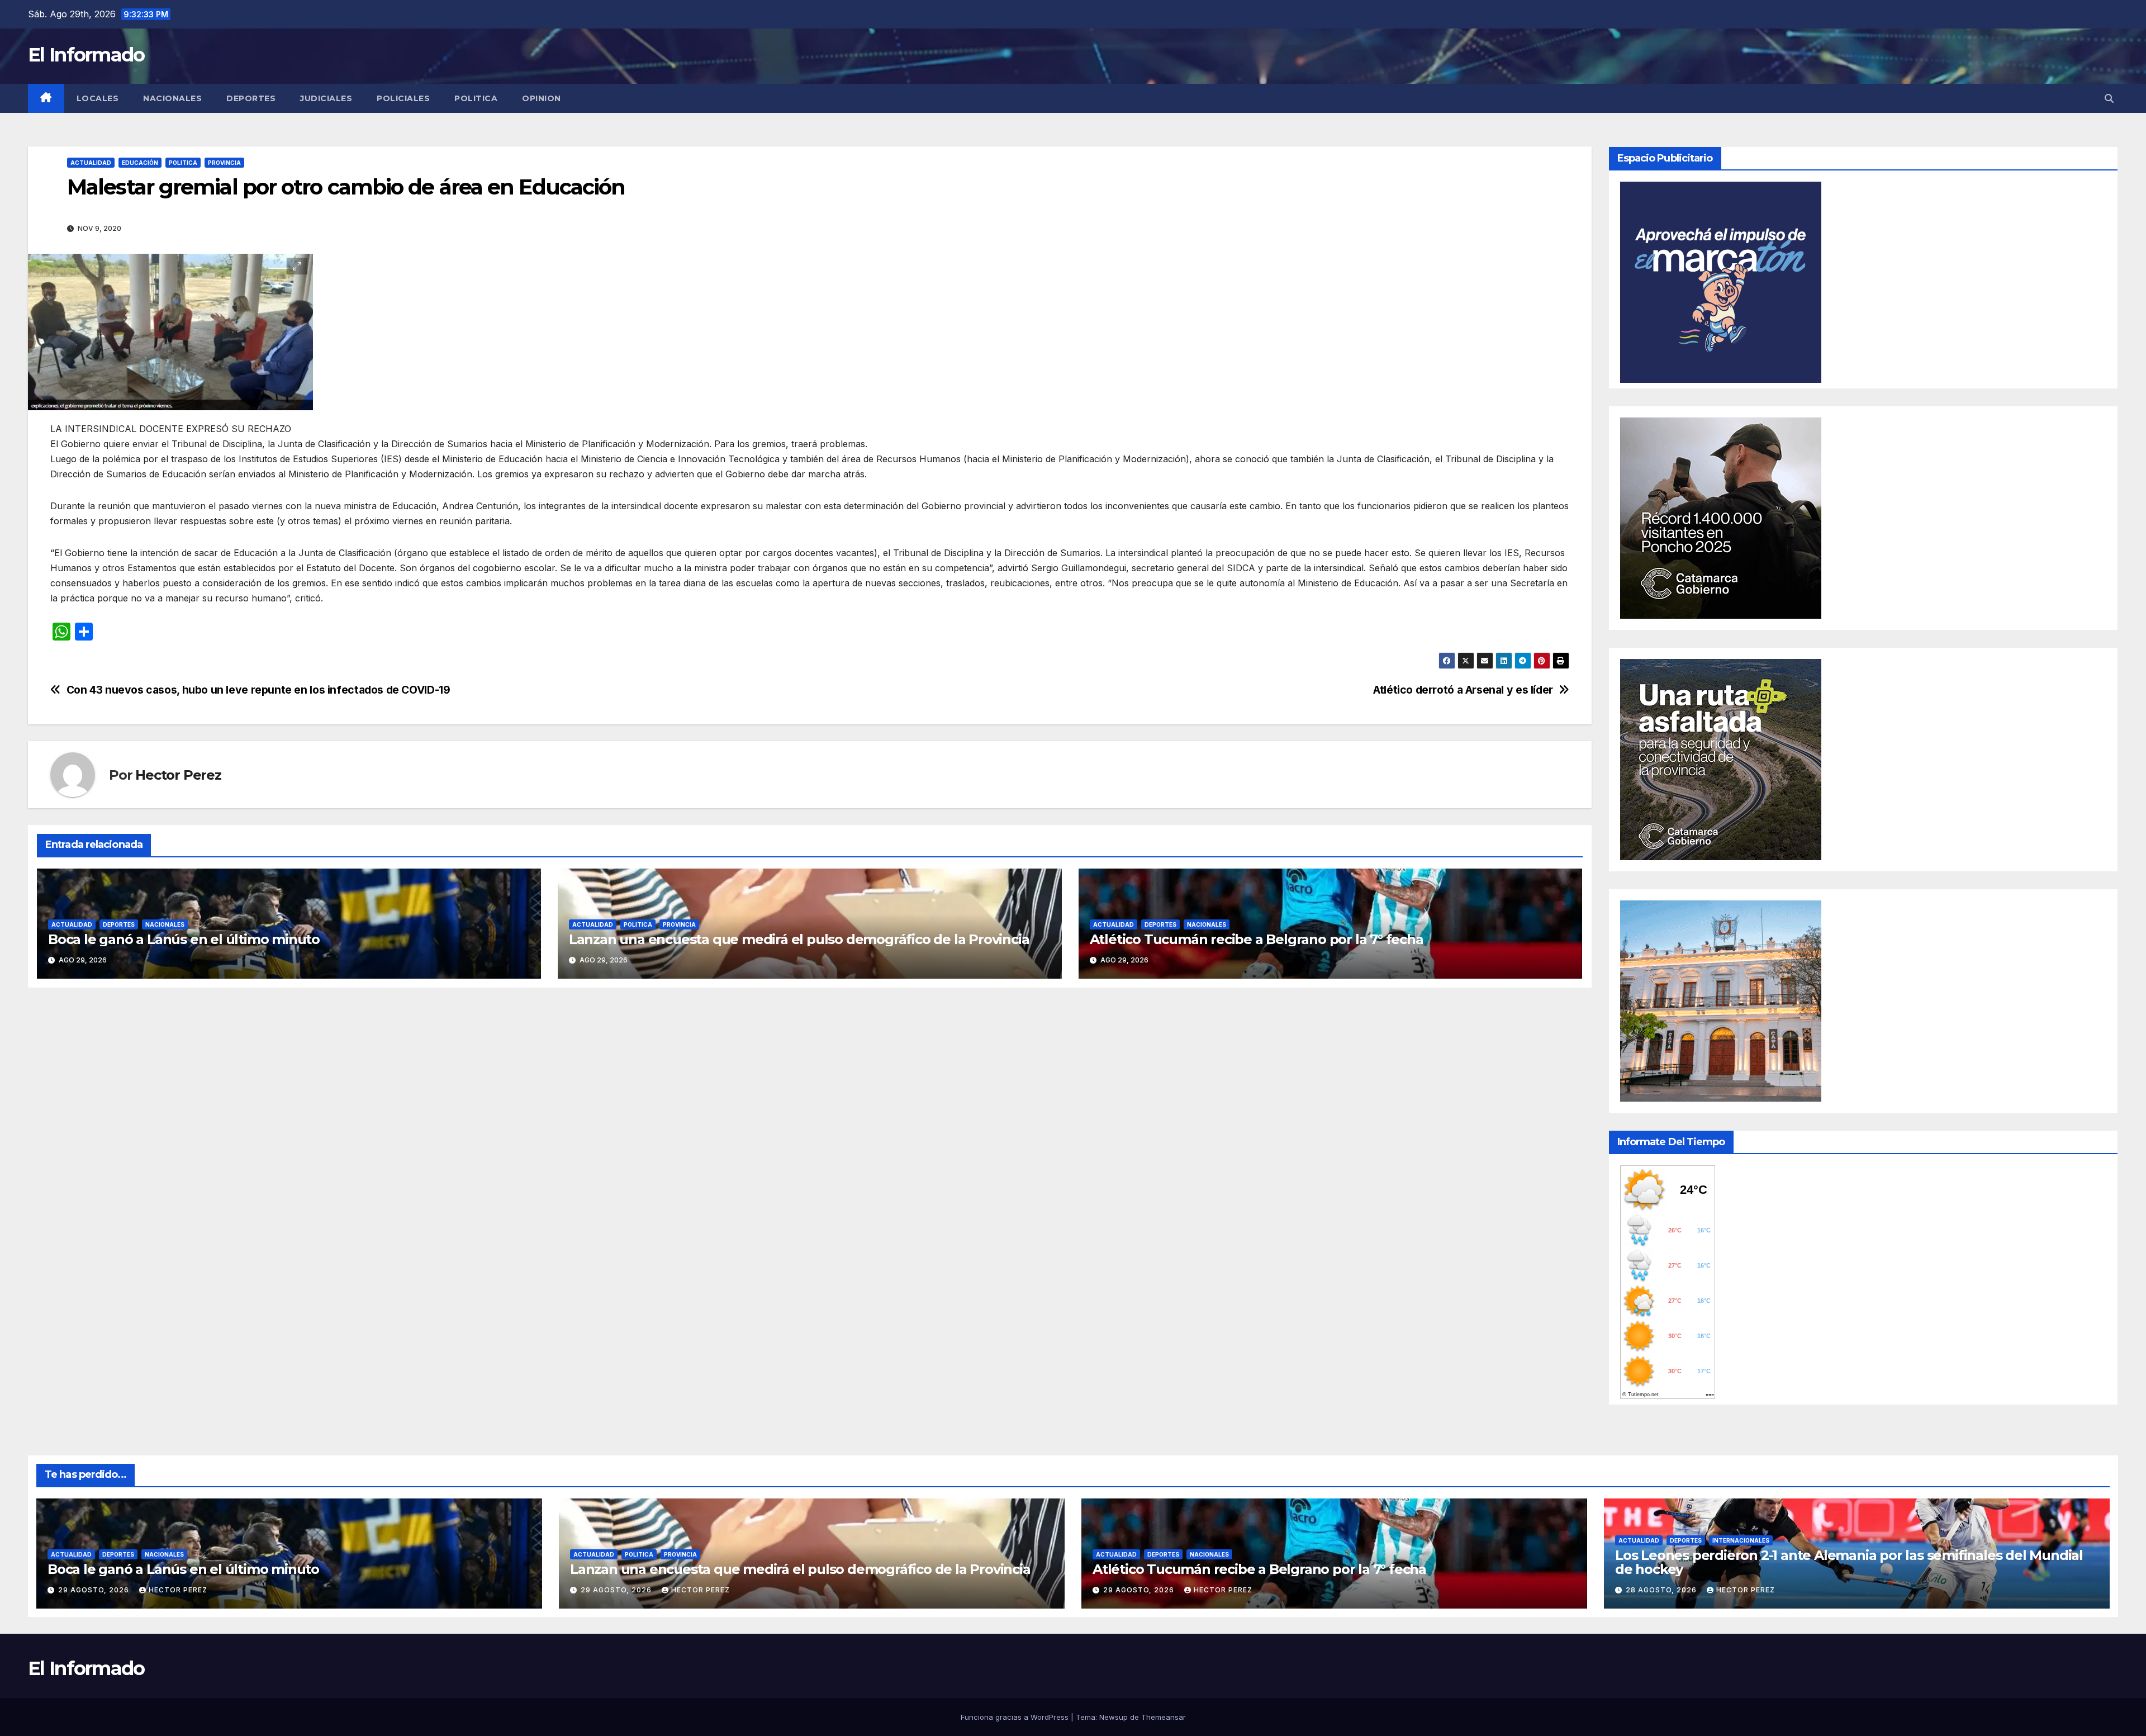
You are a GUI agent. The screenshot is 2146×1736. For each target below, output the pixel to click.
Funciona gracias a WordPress (1016, 1717)
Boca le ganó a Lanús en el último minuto (184, 939)
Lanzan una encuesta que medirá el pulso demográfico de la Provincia (799, 939)
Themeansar (1164, 1717)
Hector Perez (178, 775)
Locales (98, 98)
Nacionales (172, 98)
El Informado (86, 55)
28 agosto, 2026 (1662, 1590)
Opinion (542, 98)
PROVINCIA (224, 163)
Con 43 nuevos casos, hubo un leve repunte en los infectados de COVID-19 (258, 690)
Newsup (1114, 1717)
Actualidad (91, 163)
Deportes (251, 98)
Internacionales (1741, 1540)
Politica (476, 98)
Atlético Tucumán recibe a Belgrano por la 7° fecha (1257, 939)
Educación (140, 163)
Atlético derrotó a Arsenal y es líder (1463, 690)
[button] (2109, 98)
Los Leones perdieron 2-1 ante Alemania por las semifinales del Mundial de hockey (1849, 1562)
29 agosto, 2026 (95, 1590)
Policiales (403, 98)
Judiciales (326, 98)
